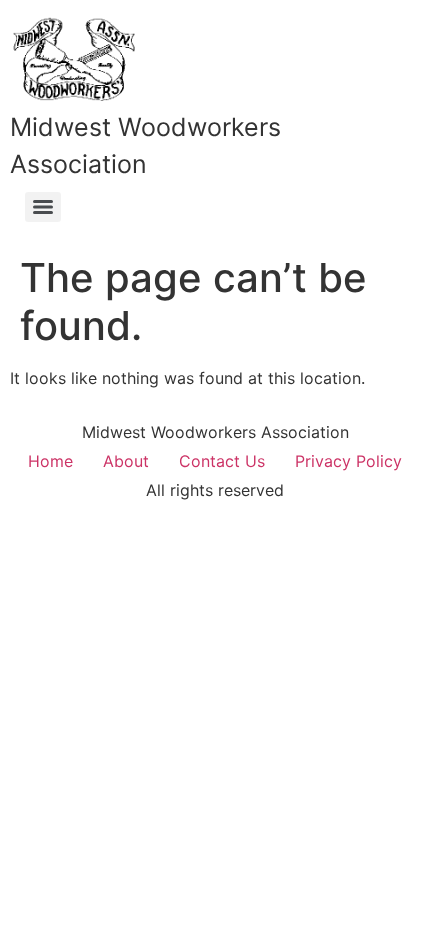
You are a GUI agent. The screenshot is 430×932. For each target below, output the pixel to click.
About (126, 461)
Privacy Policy (348, 461)
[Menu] (43, 207)
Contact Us (222, 461)
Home (50, 461)
